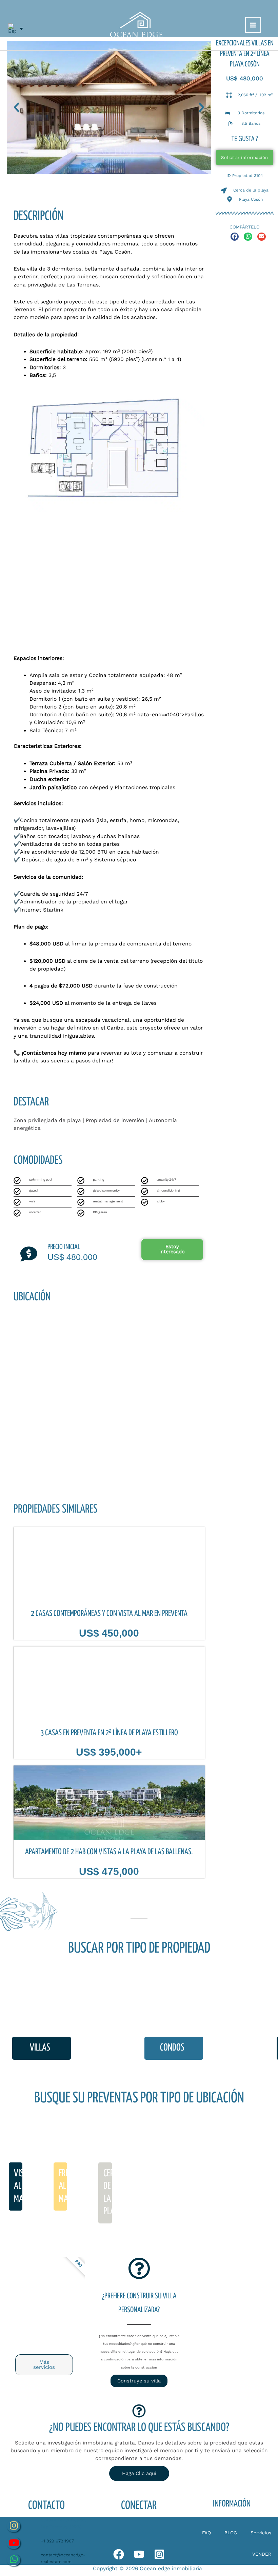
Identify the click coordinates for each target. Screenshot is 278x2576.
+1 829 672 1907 (57, 2541)
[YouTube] (139, 2554)
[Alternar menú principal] (253, 25)
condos (172, 2048)
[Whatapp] (119, 2554)
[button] (17, 107)
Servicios (261, 2533)
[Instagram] (159, 2554)
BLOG (231, 2533)
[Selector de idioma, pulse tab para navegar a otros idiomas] (16, 29)
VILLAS (40, 2048)
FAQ (206, 2533)
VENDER (262, 2554)
